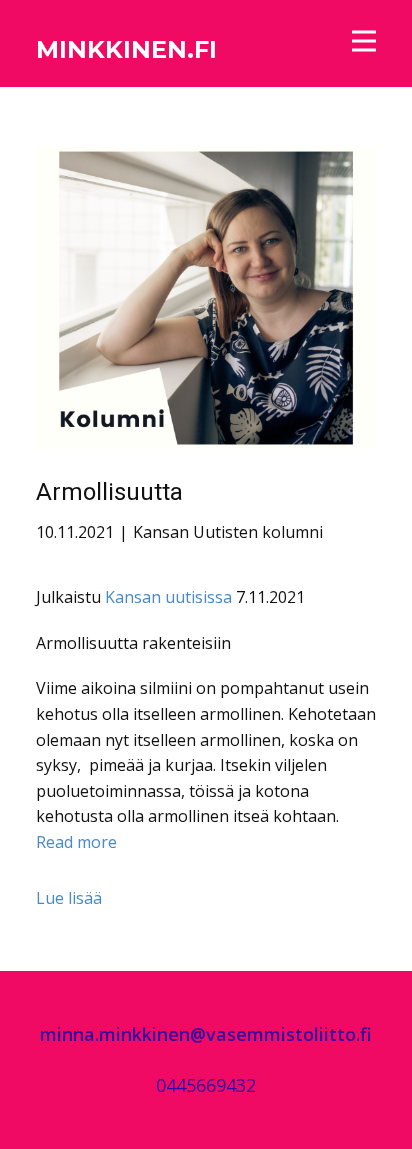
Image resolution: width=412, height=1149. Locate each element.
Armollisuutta (109, 492)
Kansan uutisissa (168, 597)
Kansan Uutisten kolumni (228, 532)
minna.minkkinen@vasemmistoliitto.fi (206, 1034)
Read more (76, 842)
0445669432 (206, 1085)
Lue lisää (69, 898)
